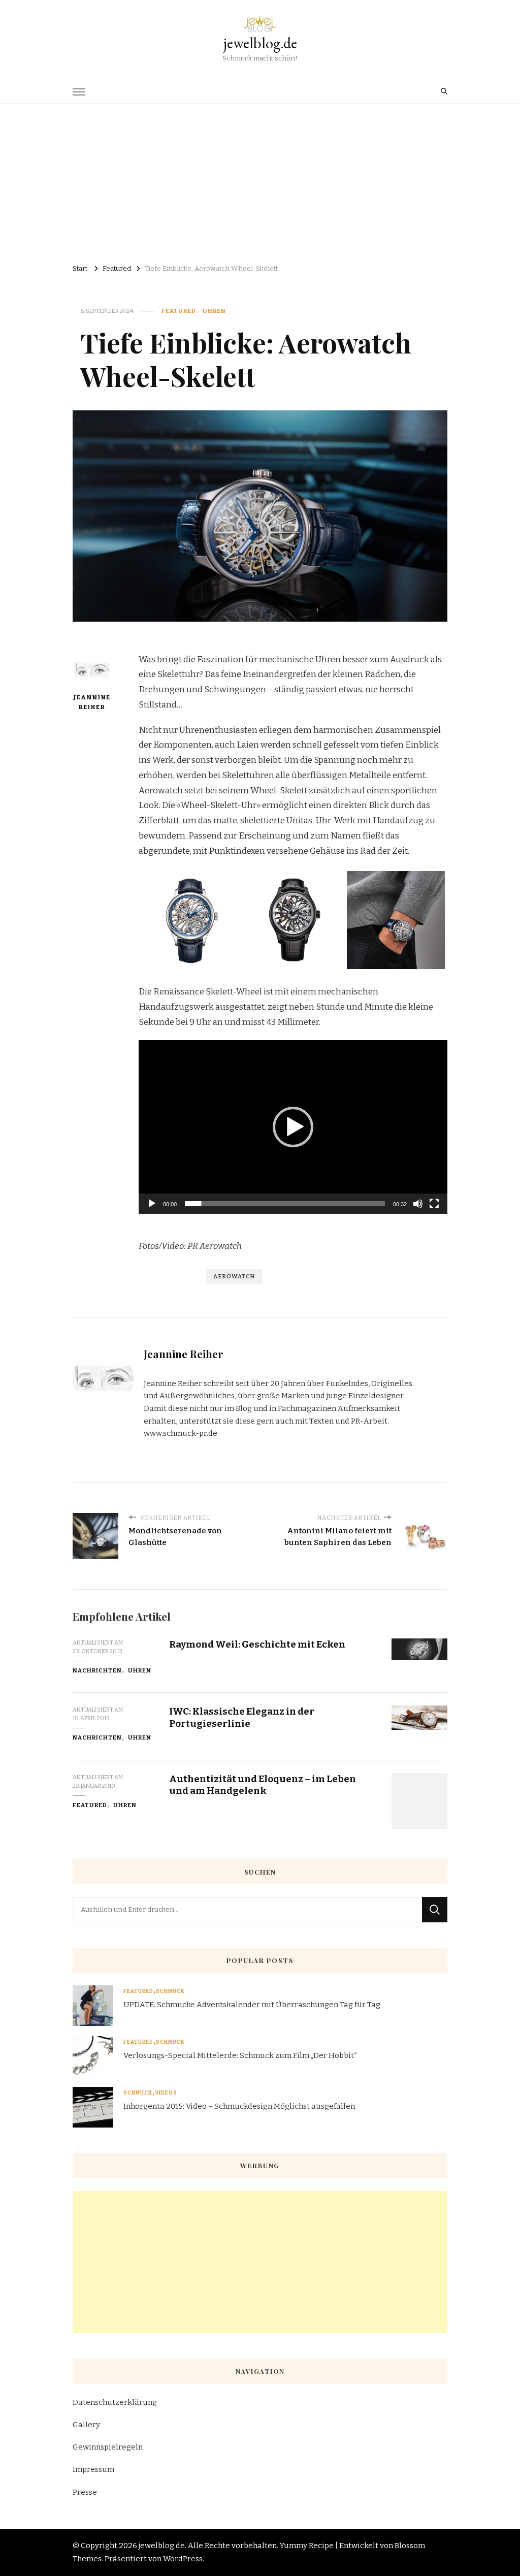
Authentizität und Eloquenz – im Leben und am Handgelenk (263, 1785)
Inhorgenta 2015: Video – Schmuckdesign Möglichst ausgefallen (239, 2106)
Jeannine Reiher (92, 702)
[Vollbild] (434, 1204)
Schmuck (170, 1991)
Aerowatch (234, 1276)
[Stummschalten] (418, 1204)
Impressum (93, 2469)
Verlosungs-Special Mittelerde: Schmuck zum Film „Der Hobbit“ (240, 2055)
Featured (179, 311)
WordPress (183, 2559)
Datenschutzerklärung (115, 2402)
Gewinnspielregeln (108, 2447)
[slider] (285, 1204)
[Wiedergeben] (152, 1204)
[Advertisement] (260, 180)
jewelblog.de (260, 43)
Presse (85, 2492)
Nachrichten (97, 1670)
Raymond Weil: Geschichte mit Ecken (257, 1644)
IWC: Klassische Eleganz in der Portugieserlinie (242, 1717)
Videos (166, 2093)
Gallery (86, 2425)
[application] (293, 1127)
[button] (293, 1127)
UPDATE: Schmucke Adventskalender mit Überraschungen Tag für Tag (252, 2005)
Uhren (214, 311)
